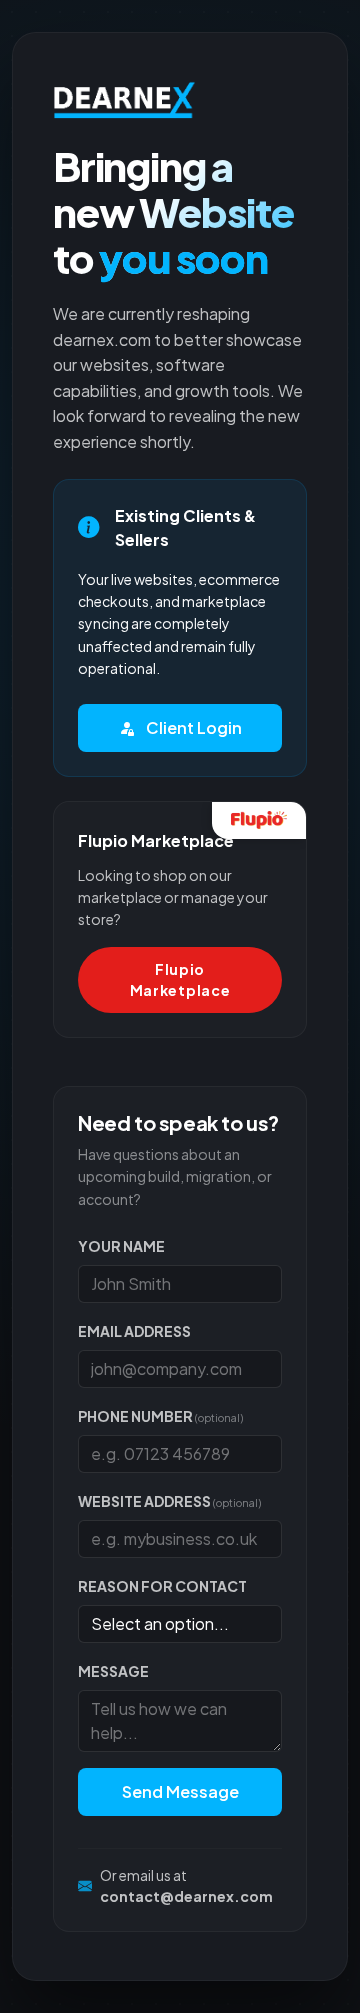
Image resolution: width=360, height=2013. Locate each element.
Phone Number (160, 1416)
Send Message (180, 1791)
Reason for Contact (162, 1586)
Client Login (192, 727)
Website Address (169, 1501)
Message (113, 1671)
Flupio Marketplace (180, 979)
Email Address (134, 1331)
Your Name (121, 1246)
